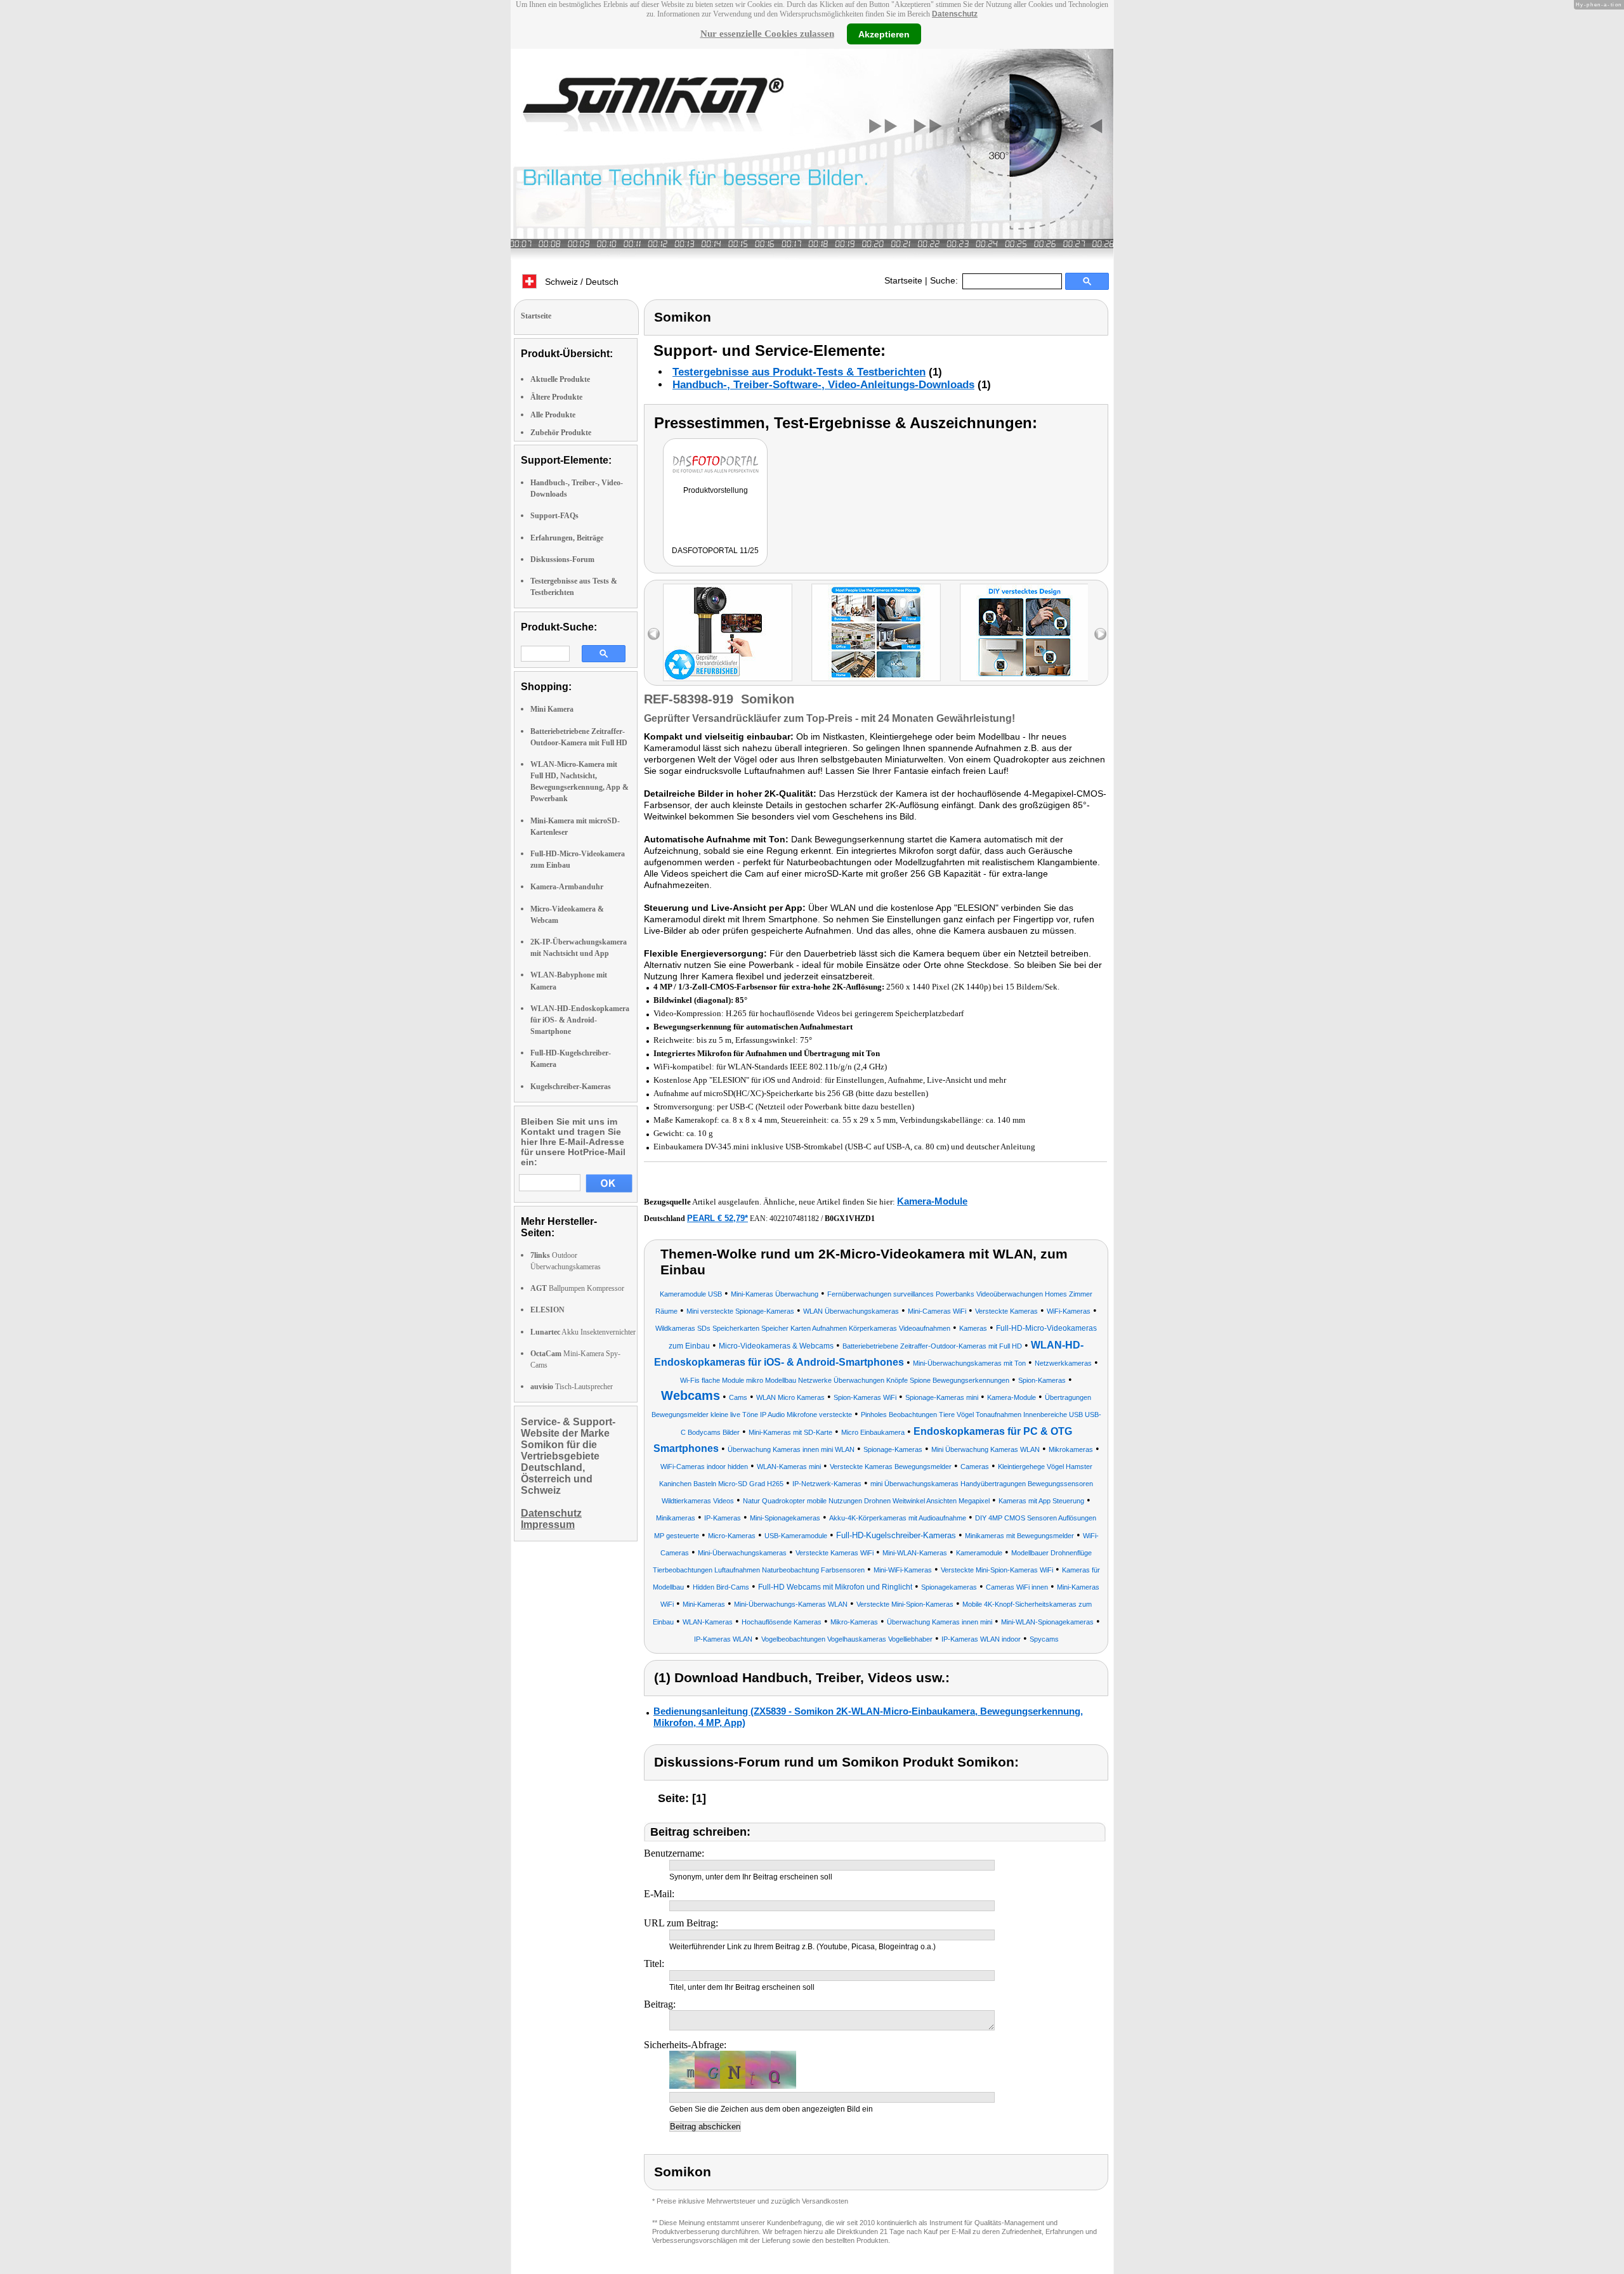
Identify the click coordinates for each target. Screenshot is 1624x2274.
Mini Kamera (552, 709)
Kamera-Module (932, 1201)
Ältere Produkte (556, 397)
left (654, 634)
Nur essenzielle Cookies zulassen (767, 34)
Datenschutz (955, 14)
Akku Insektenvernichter (583, 1332)
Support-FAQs (554, 516)
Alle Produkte (553, 415)
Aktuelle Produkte (560, 379)
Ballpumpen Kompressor (577, 1288)
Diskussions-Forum (562, 559)
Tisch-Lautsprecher (572, 1387)
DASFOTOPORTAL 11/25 (715, 551)
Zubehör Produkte (561, 433)
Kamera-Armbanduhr (567, 887)
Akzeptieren (884, 34)
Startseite (903, 280)
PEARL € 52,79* (717, 1218)
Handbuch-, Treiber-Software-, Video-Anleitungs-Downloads (823, 385)
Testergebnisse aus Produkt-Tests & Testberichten (799, 372)
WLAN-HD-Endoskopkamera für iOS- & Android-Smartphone (580, 1020)
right (1100, 634)
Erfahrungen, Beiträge (567, 538)
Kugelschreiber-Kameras (571, 1087)
